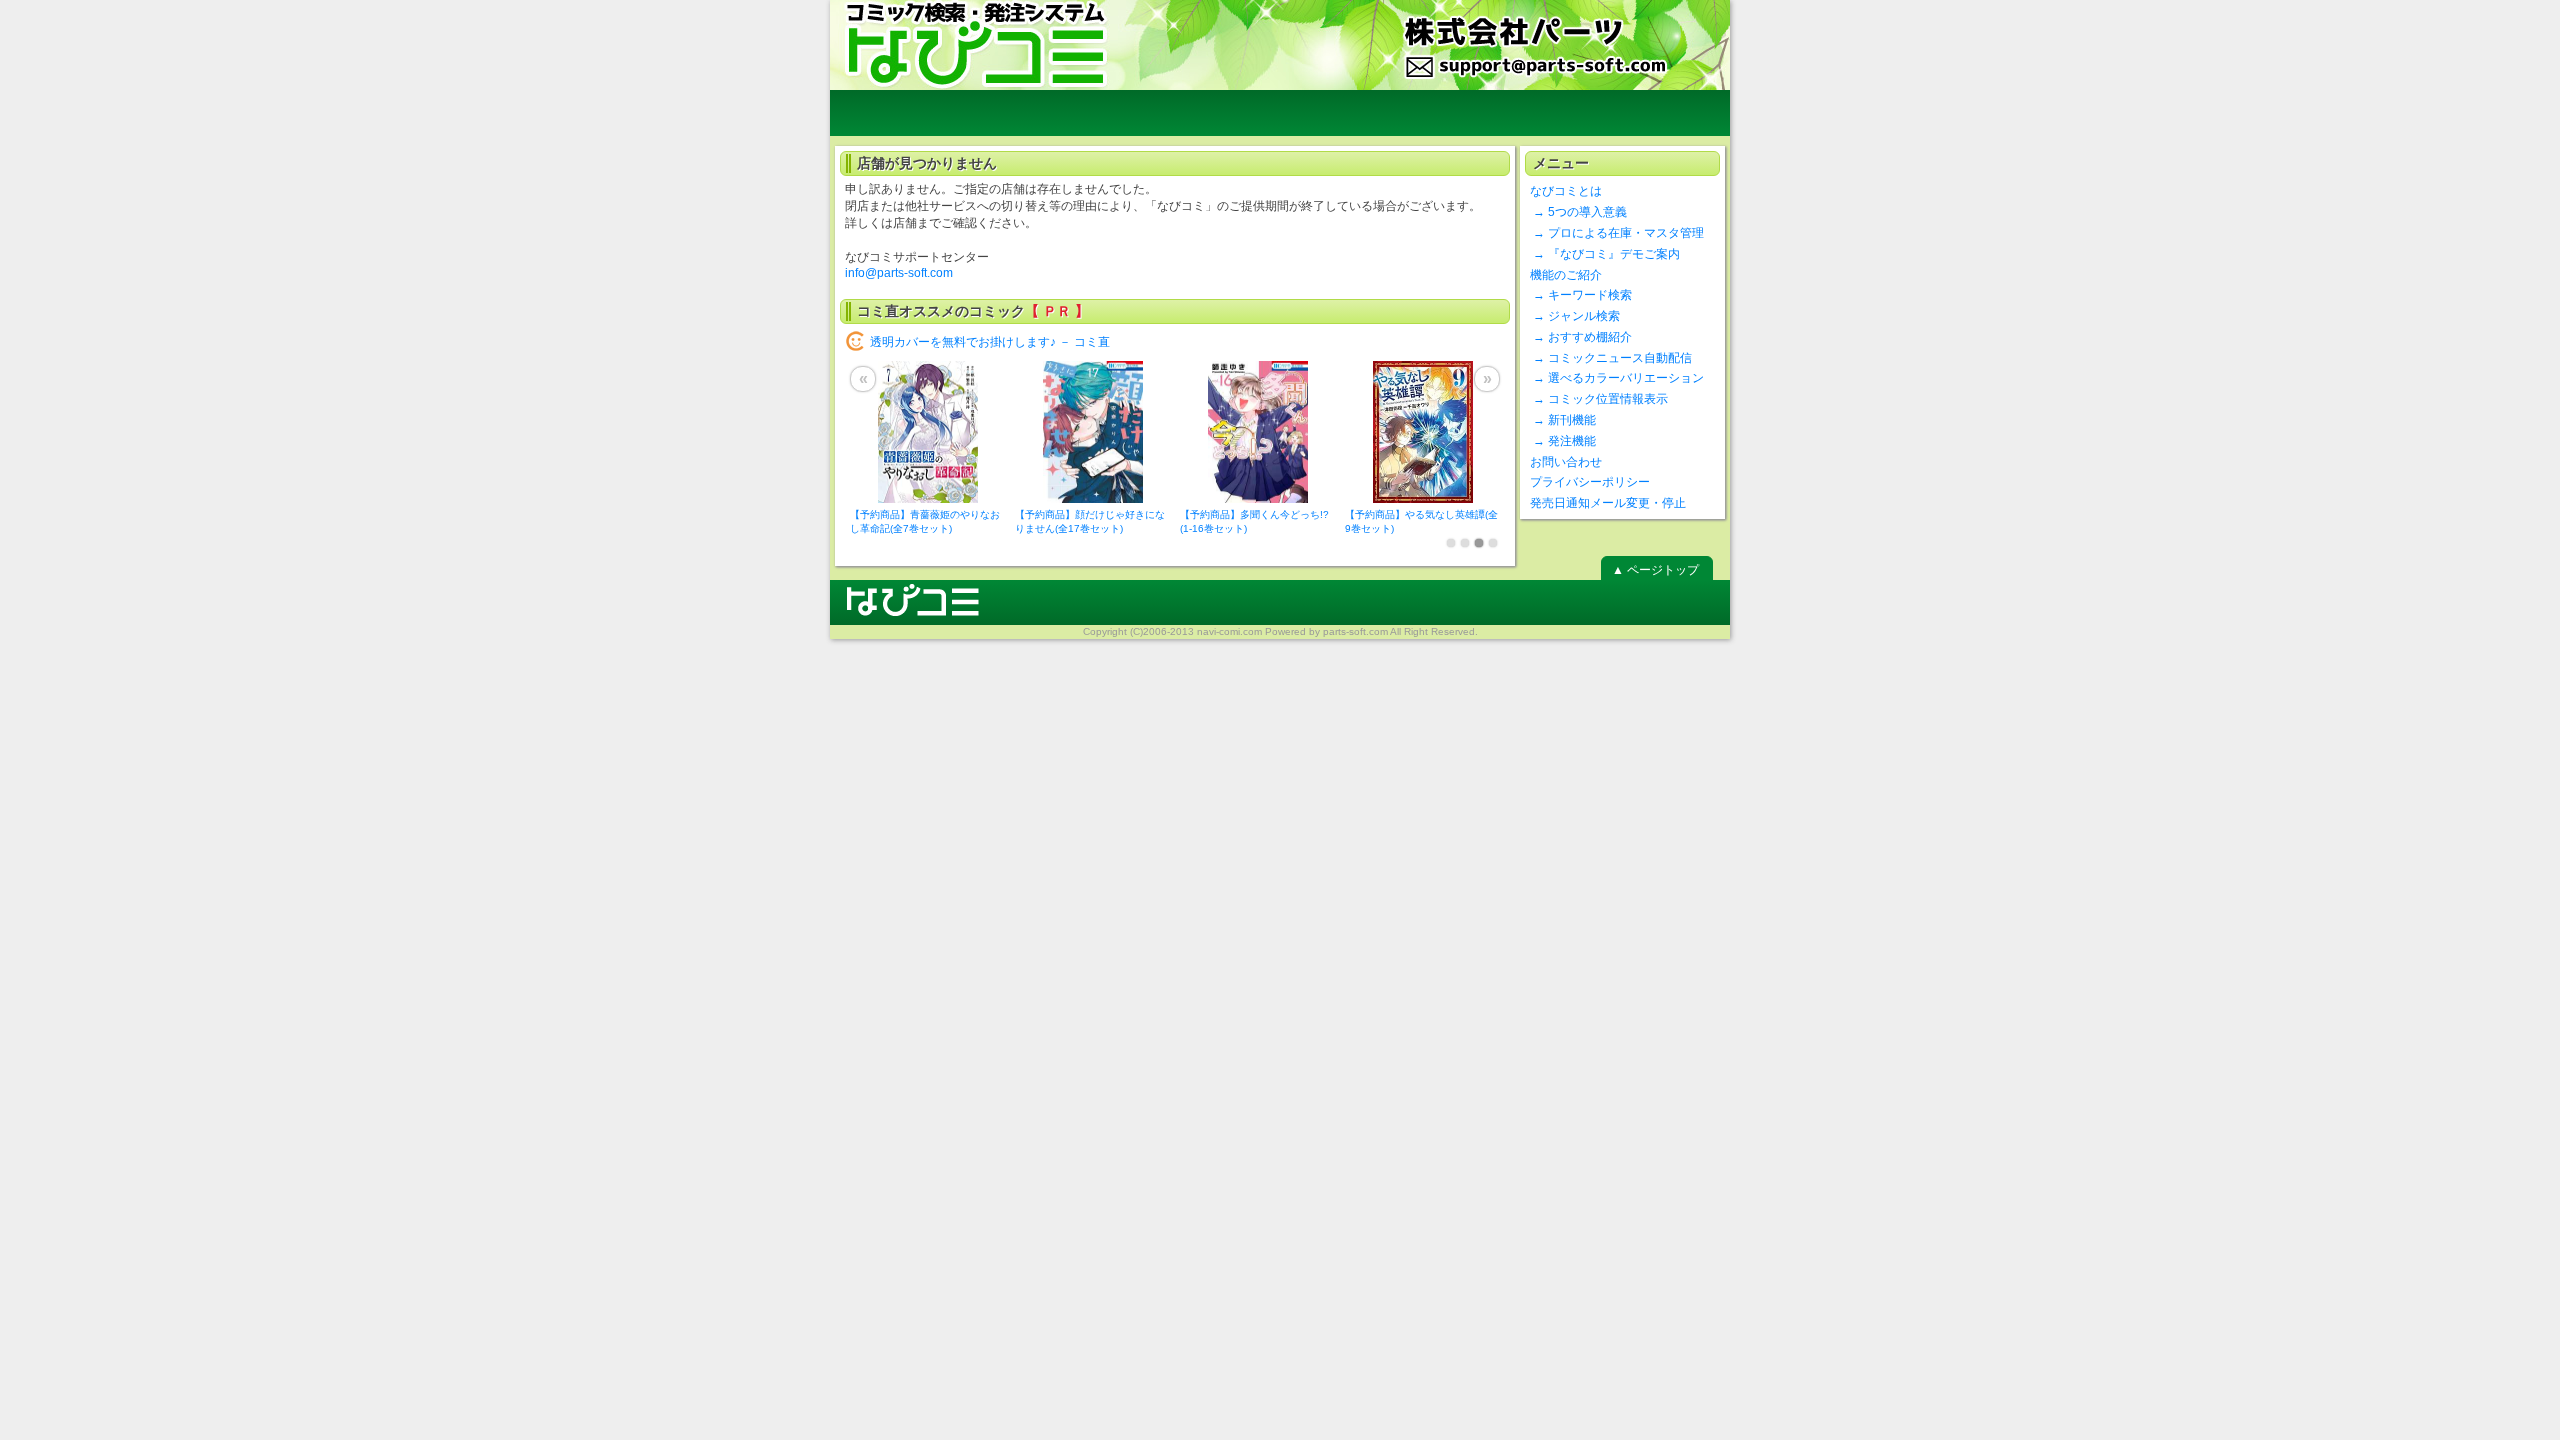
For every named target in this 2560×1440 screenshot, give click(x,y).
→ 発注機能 (1563, 441)
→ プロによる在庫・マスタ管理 (1617, 233)
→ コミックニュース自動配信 (1611, 358)
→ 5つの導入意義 (1578, 212)
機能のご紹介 (1566, 275)
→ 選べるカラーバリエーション (1617, 378)
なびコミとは (1566, 191)
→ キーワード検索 (1581, 295)
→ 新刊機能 (1563, 420)
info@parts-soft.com (899, 273)
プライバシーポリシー (1590, 482)
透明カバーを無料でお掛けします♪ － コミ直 (990, 342)
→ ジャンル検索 (1575, 316)
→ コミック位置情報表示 (1599, 399)
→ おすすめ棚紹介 (1581, 337)
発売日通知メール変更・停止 (1608, 503)
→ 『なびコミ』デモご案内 (1605, 254)
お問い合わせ (1566, 462)
